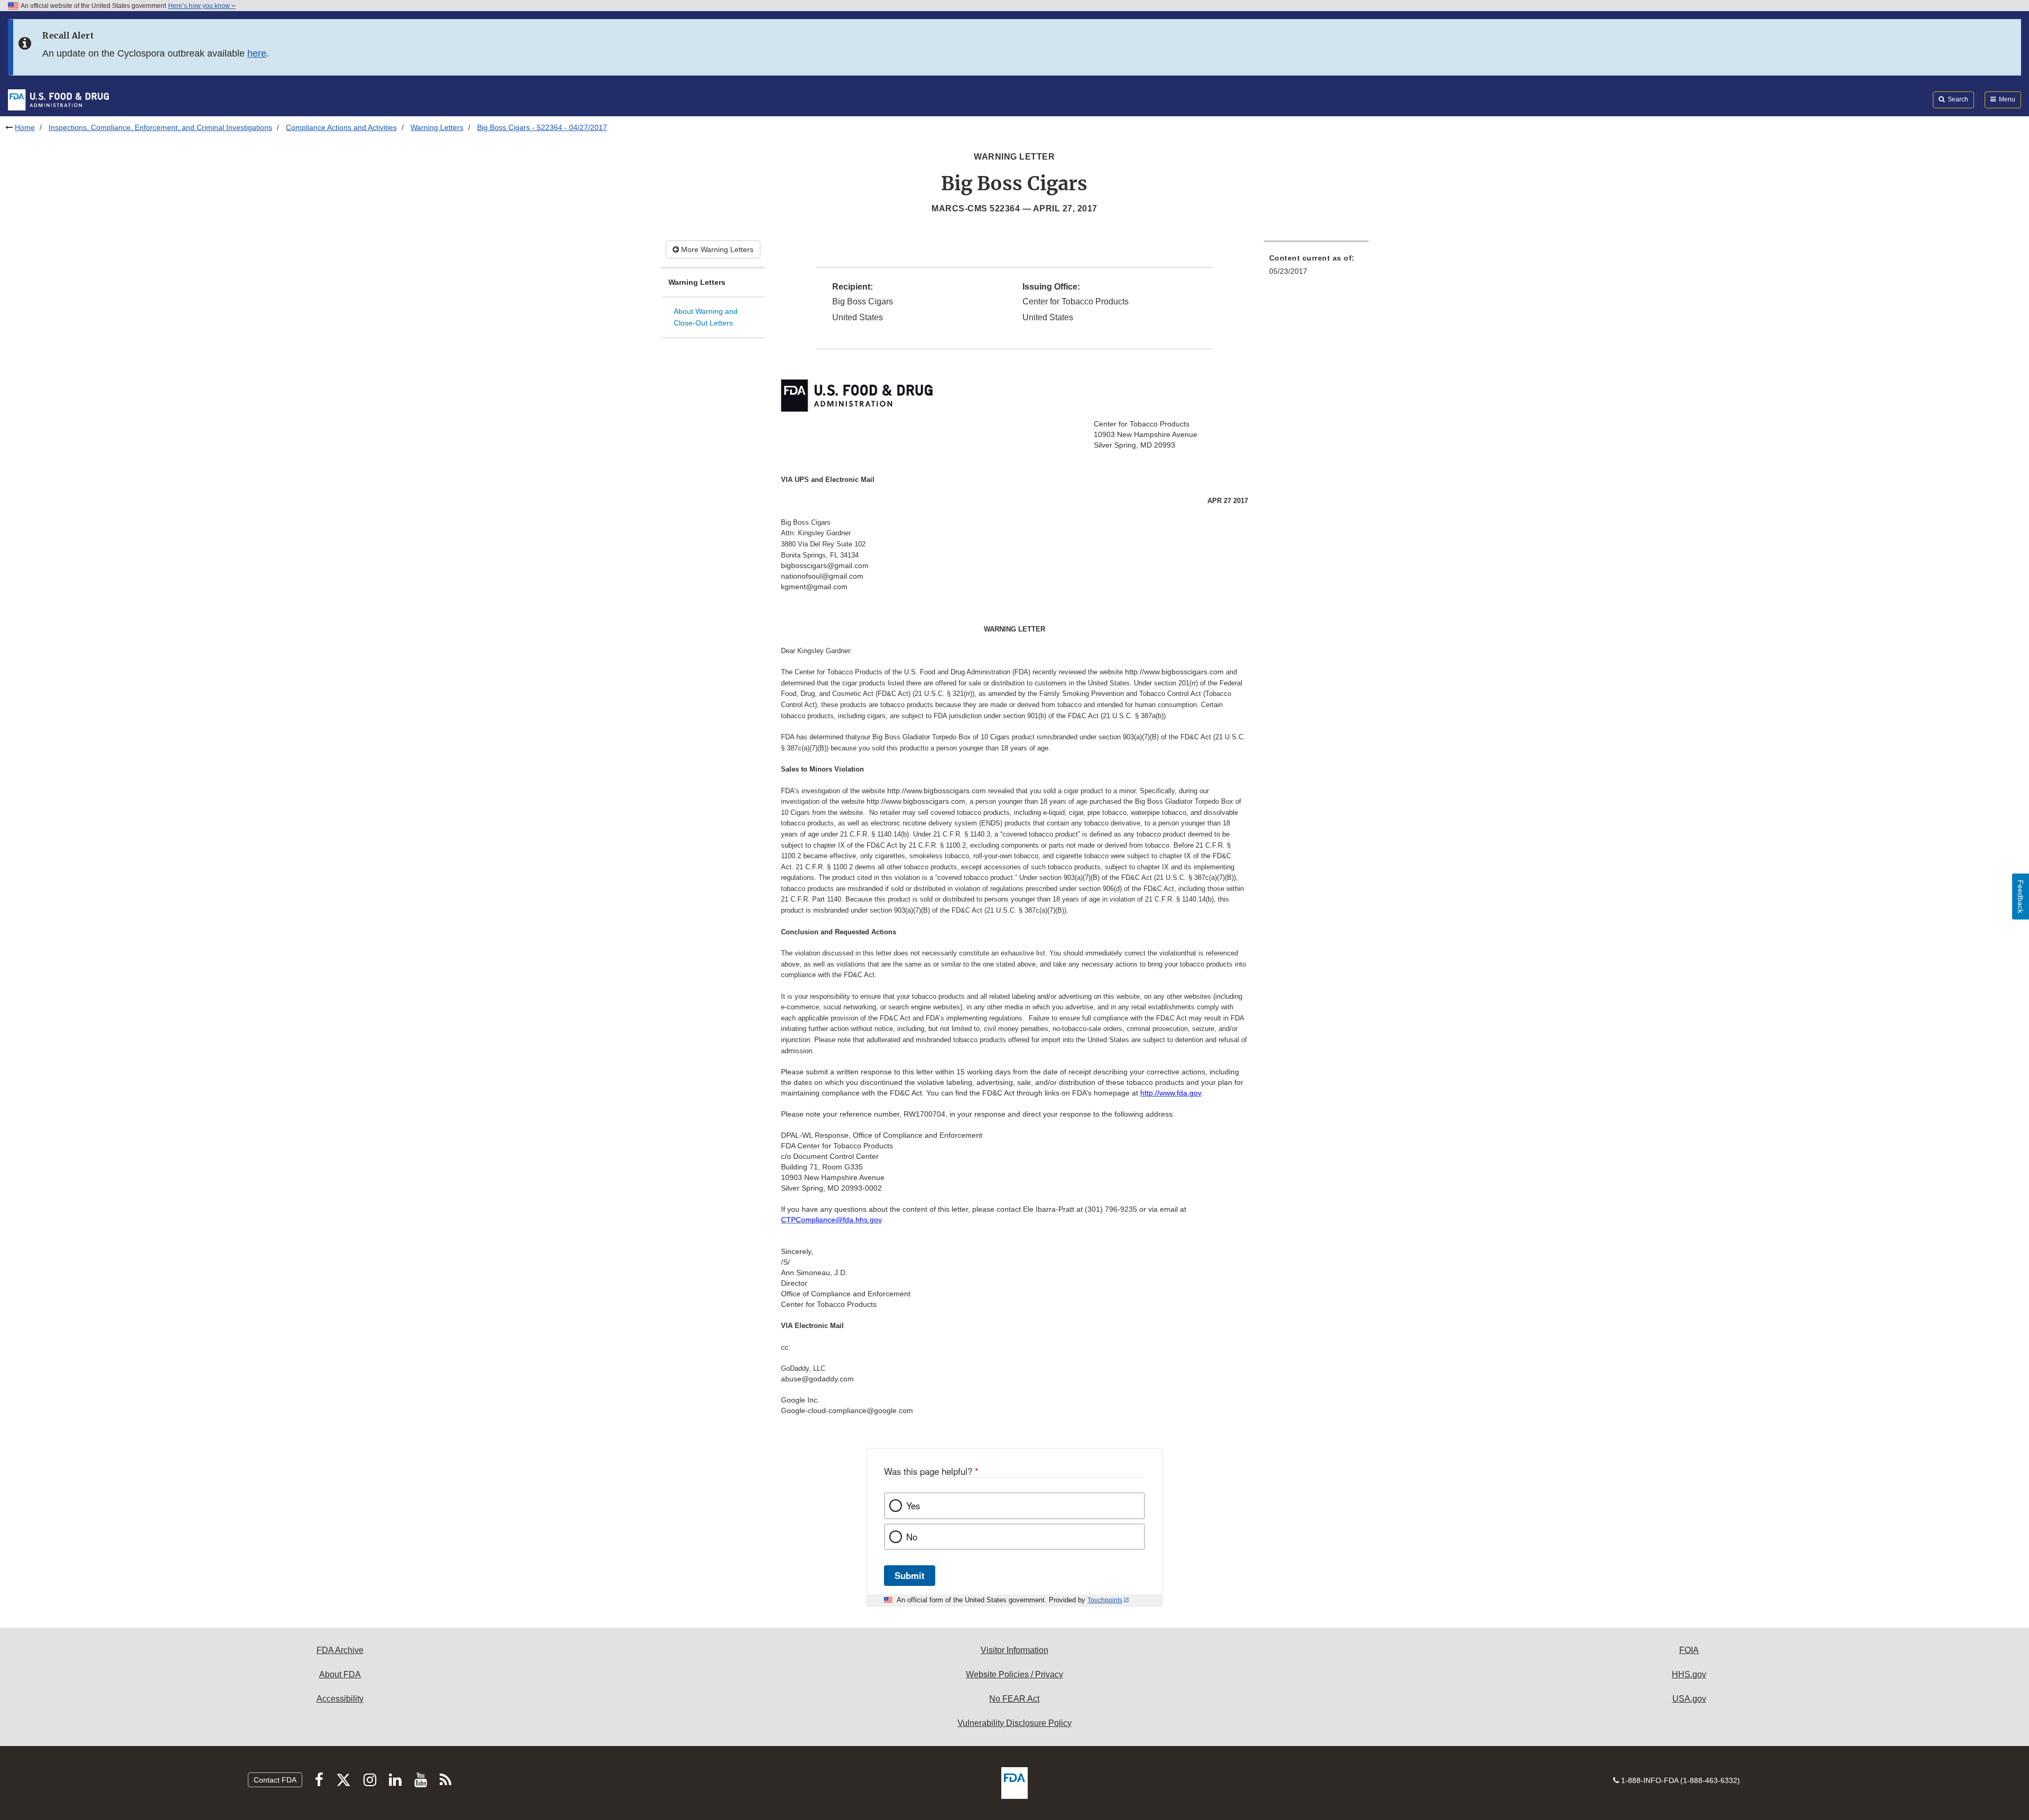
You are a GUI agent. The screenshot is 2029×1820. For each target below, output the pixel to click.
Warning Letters (437, 127)
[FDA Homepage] (58, 99)
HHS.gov (1689, 1674)
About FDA (340, 1674)
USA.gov (1689, 1699)
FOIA (1689, 1650)
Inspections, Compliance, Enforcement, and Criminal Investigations (160, 127)
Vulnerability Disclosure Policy (1015, 1723)
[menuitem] (1316, 268)
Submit (910, 1575)
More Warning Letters (716, 249)
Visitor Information (1015, 1650)
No (912, 1537)
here (257, 53)
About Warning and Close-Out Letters (706, 317)
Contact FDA (275, 1780)
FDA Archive (340, 1650)
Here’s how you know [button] (200, 6)
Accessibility (340, 1699)
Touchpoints (1105, 1600)
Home (25, 127)
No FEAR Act (1014, 1699)
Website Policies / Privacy (1015, 1674)
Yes (913, 1506)
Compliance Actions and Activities (341, 127)
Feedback (2021, 897)
